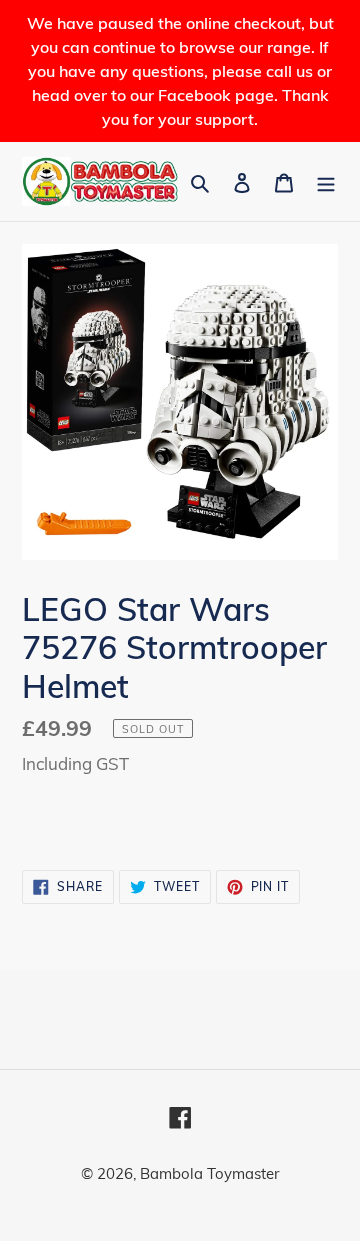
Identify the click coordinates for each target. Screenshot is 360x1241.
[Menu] (326, 181)
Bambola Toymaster (209, 1173)
